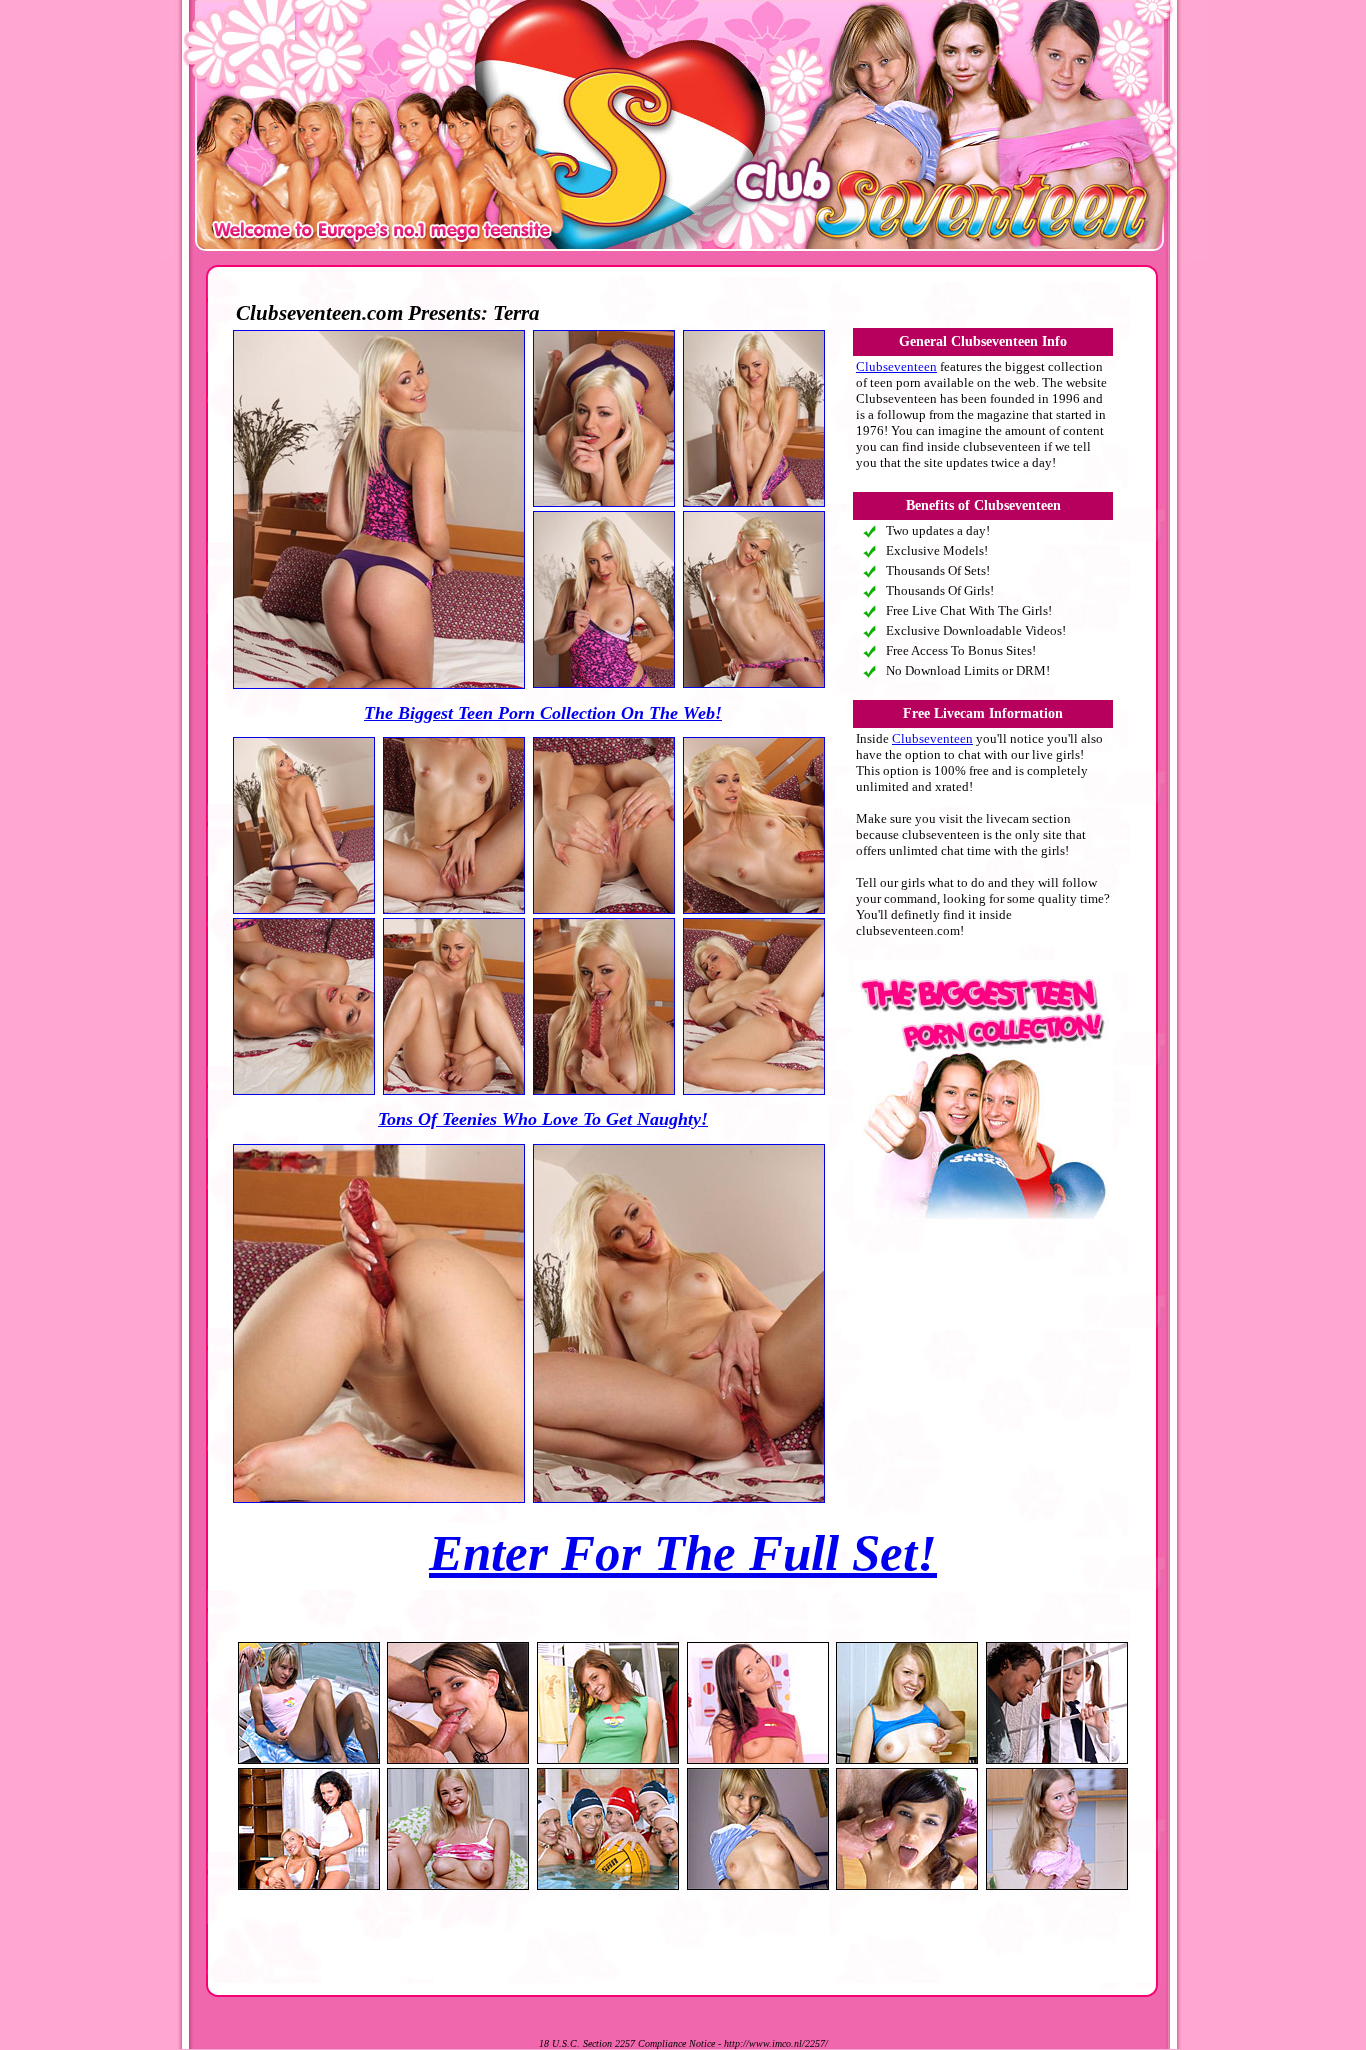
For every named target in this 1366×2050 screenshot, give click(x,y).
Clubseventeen (896, 366)
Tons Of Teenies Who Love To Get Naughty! (543, 1119)
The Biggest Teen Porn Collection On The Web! (543, 713)
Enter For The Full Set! (683, 1553)
